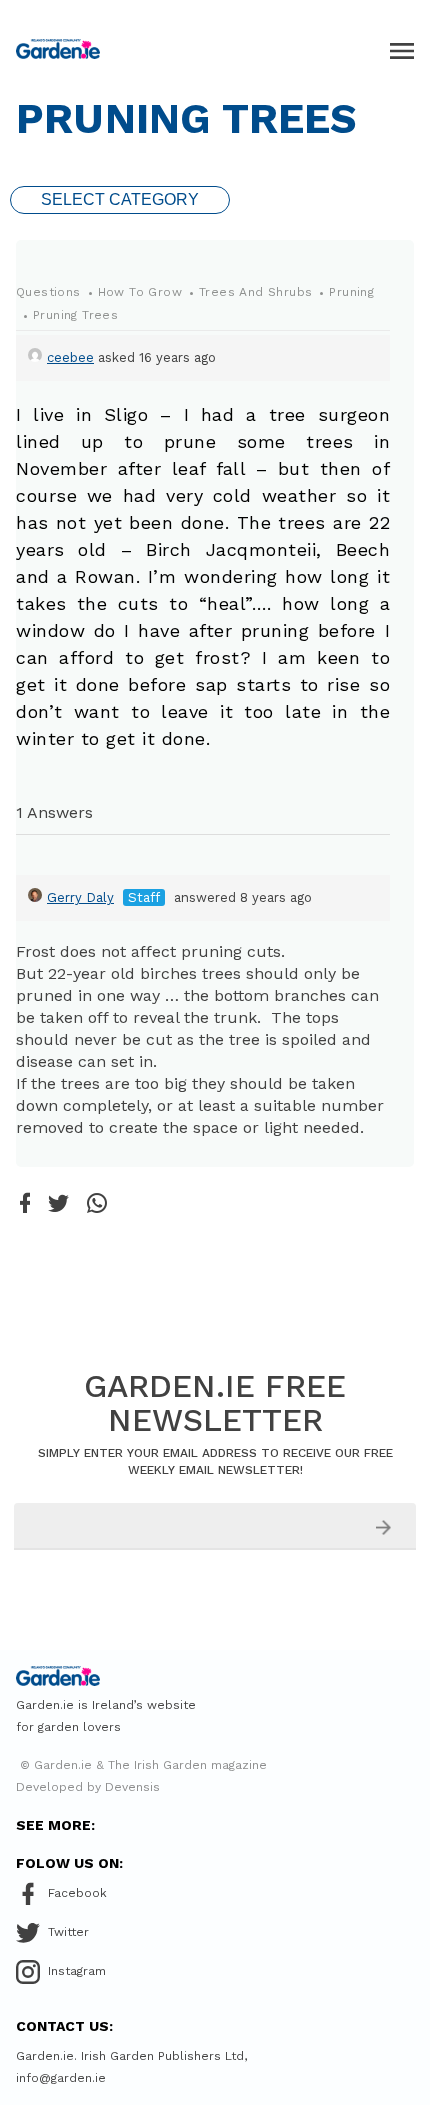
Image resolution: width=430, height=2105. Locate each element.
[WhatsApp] (97, 1204)
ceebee (70, 357)
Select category (120, 199)
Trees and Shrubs (255, 292)
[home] (58, 49)
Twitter (68, 1932)
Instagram (77, 1971)
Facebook (77, 1893)
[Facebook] (25, 1204)
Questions (48, 292)
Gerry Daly (80, 897)
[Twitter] (58, 1205)
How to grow (140, 292)
